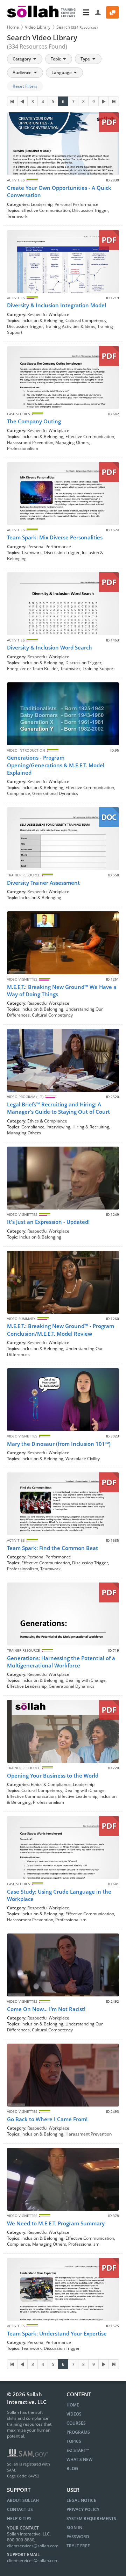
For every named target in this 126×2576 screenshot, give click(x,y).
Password (78, 2537)
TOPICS (74, 2441)
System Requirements (91, 2518)
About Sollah (23, 2500)
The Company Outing (34, 421)
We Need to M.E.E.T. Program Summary (56, 2223)
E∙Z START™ (78, 2450)
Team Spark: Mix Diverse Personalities (55, 537)
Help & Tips (19, 2518)
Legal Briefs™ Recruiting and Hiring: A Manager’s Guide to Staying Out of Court (58, 1108)
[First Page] (12, 101)
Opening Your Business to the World (53, 1775)
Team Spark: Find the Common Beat (52, 1548)
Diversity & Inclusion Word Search (50, 647)
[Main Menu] (86, 12)
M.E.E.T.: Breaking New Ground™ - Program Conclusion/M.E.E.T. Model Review (61, 1330)
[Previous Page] (22, 101)
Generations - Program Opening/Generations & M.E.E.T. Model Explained (56, 765)
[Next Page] (104, 101)
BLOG (72, 2469)
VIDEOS (74, 2414)
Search (77, 27)
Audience (23, 73)
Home (13, 27)
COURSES (76, 2423)
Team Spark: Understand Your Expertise (57, 2333)
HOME (73, 2405)
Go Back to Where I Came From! (47, 2119)
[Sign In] (98, 12)
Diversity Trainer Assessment (43, 883)
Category (22, 59)
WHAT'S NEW (79, 2459)
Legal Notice (81, 2500)
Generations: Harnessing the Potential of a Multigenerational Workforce (61, 1662)
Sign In (74, 2528)
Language (62, 73)
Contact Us (20, 2509)
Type (86, 59)
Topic (56, 59)
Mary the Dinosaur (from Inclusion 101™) (59, 1444)
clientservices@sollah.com (33, 2546)
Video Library (38, 27)
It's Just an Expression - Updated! (48, 1222)
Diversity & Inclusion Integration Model (57, 305)
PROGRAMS (78, 2432)
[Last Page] (114, 101)
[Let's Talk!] (113, 12)
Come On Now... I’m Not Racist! (46, 2009)
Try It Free (78, 2546)
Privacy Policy (83, 2509)
